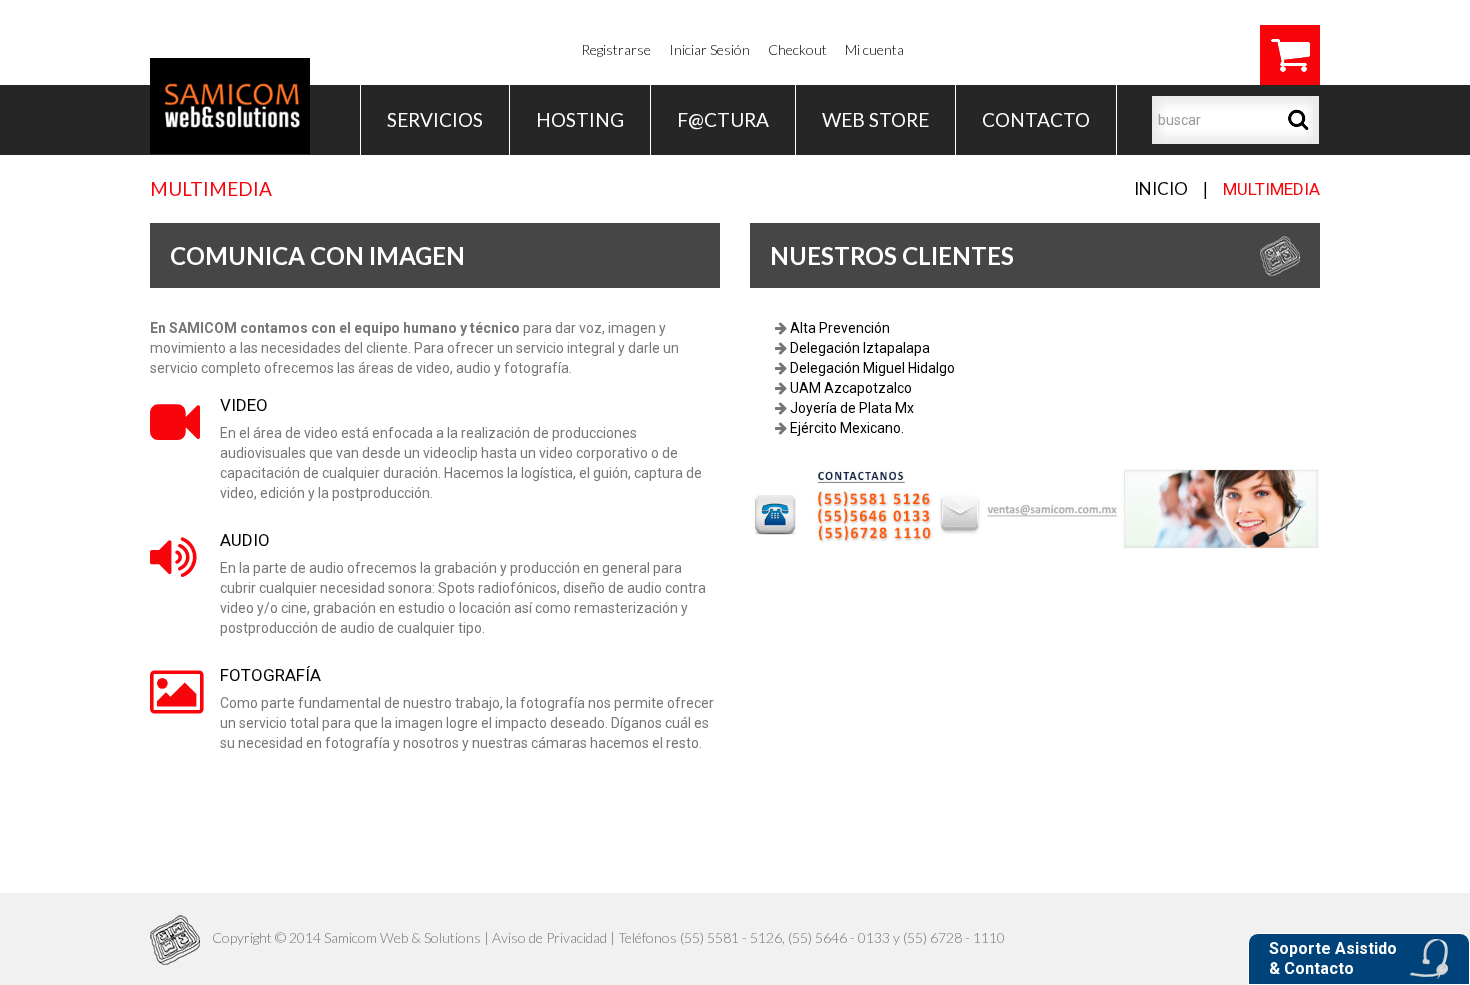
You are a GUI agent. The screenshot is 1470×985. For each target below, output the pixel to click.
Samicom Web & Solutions (402, 937)
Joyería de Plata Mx (850, 408)
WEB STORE (875, 119)
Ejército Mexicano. (845, 428)
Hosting (580, 119)
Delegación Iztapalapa (858, 348)
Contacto (1036, 119)
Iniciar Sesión (709, 49)
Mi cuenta (874, 49)
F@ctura (723, 119)
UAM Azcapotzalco (849, 388)
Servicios (435, 119)
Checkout (797, 49)
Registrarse (616, 49)
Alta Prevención (838, 328)
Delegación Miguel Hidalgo (871, 368)
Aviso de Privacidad (549, 937)
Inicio (1161, 188)
